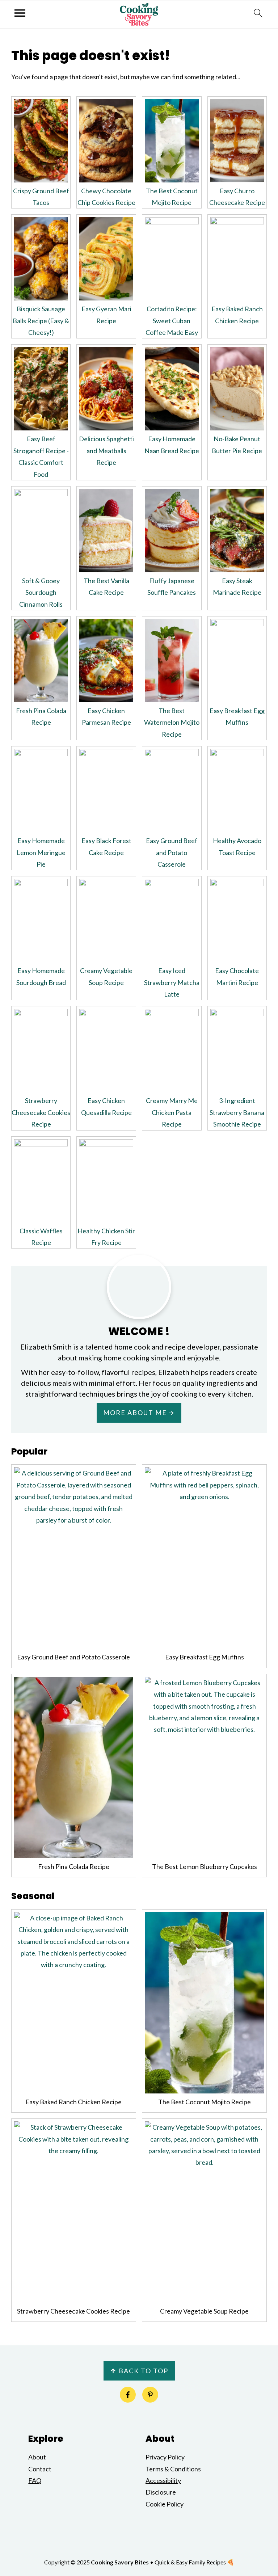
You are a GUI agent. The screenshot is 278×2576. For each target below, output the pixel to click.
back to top (139, 2371)
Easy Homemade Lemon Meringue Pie (41, 852)
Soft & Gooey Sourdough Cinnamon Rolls (41, 592)
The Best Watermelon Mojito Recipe (172, 722)
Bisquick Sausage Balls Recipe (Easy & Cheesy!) (41, 321)
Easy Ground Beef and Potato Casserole (172, 852)
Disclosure (161, 2492)
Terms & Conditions (173, 2469)
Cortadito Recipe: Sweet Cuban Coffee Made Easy (172, 321)
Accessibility (163, 2480)
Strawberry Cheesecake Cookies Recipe (41, 1112)
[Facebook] (128, 2395)
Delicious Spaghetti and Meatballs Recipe (106, 451)
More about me (135, 1413)
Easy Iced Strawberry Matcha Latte (172, 982)
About (37, 2457)
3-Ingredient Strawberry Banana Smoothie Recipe (237, 1112)
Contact (40, 2469)
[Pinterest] (150, 2395)
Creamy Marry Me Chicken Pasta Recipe (172, 1112)
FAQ (35, 2480)
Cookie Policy (165, 2504)
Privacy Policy (165, 2457)
